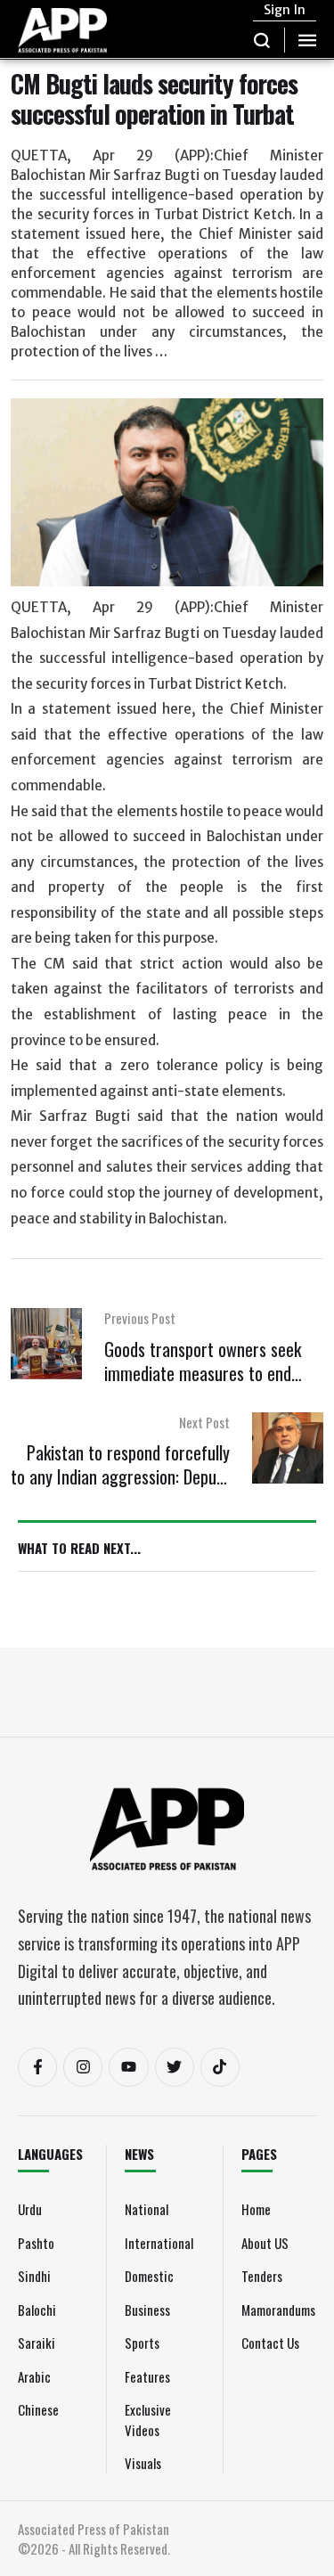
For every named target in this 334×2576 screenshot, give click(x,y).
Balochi (37, 2310)
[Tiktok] (220, 2067)
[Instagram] (83, 2067)
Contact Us (270, 2343)
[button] (262, 40)
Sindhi (34, 2276)
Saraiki (37, 2343)
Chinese (38, 2409)
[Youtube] (128, 2067)
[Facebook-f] (37, 2067)
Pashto (36, 2243)
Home (256, 2209)
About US (265, 2243)
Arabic (34, 2376)
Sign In (285, 10)
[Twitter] (175, 2067)
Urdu (30, 2209)
